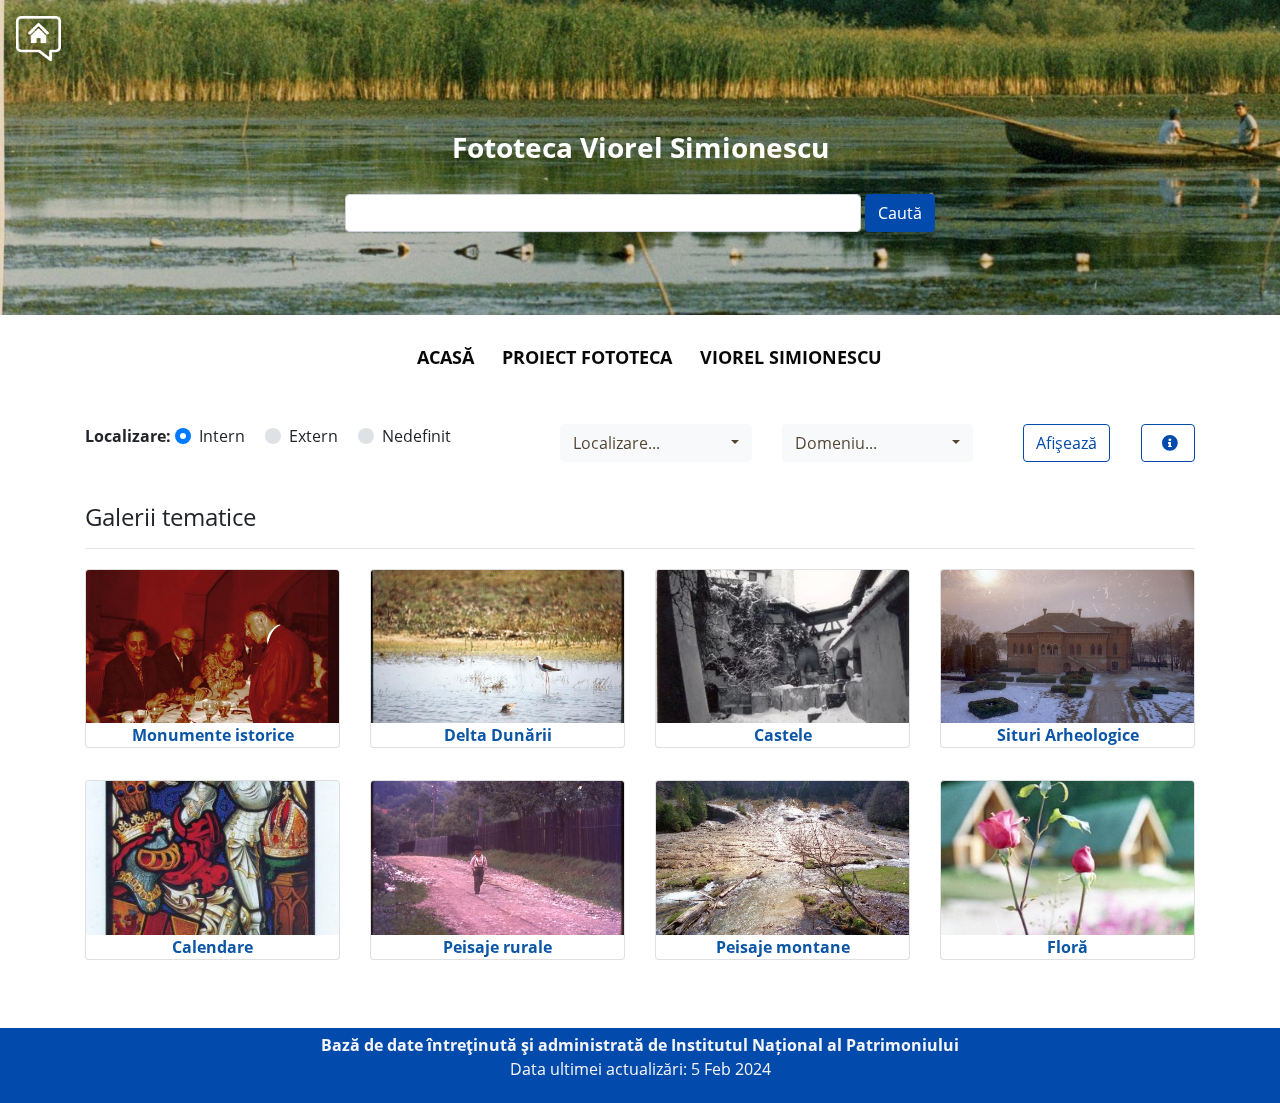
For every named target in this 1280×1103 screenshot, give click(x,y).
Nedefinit (416, 436)
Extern (313, 436)
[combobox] (656, 443)
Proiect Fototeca (587, 357)
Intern (222, 436)
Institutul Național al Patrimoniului (815, 1045)
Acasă (445, 357)
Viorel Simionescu (791, 357)
